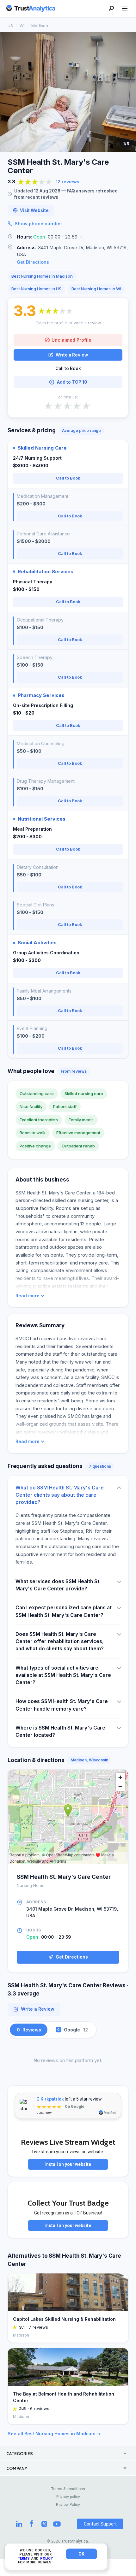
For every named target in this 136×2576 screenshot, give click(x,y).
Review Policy (68, 2505)
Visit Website (34, 210)
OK (81, 2554)
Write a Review (72, 355)
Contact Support (100, 2524)
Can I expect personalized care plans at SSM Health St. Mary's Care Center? (64, 1611)
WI (22, 26)
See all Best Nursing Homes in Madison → (54, 2434)
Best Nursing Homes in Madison (42, 276)
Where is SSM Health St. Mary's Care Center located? (60, 1731)
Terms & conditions (68, 2489)
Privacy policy (68, 2497)
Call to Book (68, 368)
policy (46, 2558)
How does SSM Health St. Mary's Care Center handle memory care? (62, 1705)
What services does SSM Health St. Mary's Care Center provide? (58, 1585)
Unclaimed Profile (71, 340)
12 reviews (68, 182)
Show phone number (38, 224)
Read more (28, 1296)
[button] (68, 237)
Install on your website (68, 2164)
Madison (40, 26)
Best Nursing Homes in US (36, 289)
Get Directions (33, 262)
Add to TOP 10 (72, 382)
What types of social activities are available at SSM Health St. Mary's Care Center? (63, 1675)
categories (20, 2454)
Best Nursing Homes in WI (96, 289)
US (10, 26)
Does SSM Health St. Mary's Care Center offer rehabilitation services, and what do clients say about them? (60, 1642)
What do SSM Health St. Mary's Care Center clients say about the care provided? (60, 1495)
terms (24, 2558)
